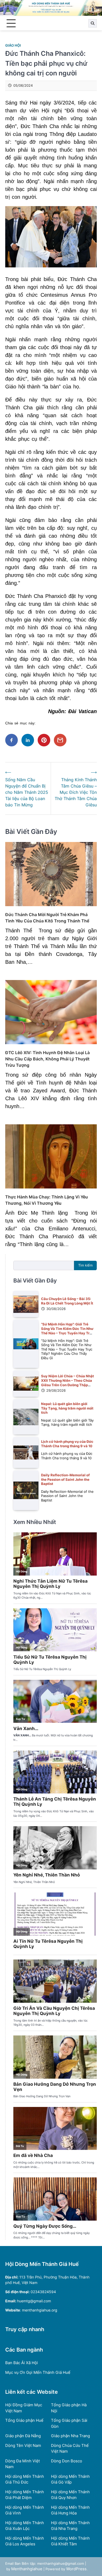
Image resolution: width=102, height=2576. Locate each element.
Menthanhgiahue (27, 2569)
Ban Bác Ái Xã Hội (22, 2363)
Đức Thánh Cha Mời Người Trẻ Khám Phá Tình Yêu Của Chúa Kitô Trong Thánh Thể (47, 918)
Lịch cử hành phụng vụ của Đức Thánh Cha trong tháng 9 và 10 (67, 1444)
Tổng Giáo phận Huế (24, 2420)
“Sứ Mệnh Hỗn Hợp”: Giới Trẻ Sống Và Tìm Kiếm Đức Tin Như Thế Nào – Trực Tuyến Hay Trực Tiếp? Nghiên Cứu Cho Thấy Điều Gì (67, 1333)
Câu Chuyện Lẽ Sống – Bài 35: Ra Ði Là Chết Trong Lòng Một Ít (67, 1301)
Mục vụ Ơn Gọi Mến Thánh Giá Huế (38, 2372)
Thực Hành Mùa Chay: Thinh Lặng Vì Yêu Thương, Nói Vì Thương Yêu (47, 1200)
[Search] (93, 23)
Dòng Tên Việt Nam (23, 2445)
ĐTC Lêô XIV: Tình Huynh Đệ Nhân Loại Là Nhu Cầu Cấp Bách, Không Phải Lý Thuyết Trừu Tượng (47, 1059)
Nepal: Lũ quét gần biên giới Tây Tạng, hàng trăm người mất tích (67, 1408)
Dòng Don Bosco (67, 2461)
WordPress (76, 2569)
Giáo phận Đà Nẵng (23, 2436)
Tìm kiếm (85, 1265)
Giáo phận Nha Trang (70, 2436)
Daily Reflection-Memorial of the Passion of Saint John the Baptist (65, 1479)
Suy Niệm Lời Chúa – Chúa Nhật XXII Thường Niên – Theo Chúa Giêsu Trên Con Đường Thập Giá (67, 1383)
